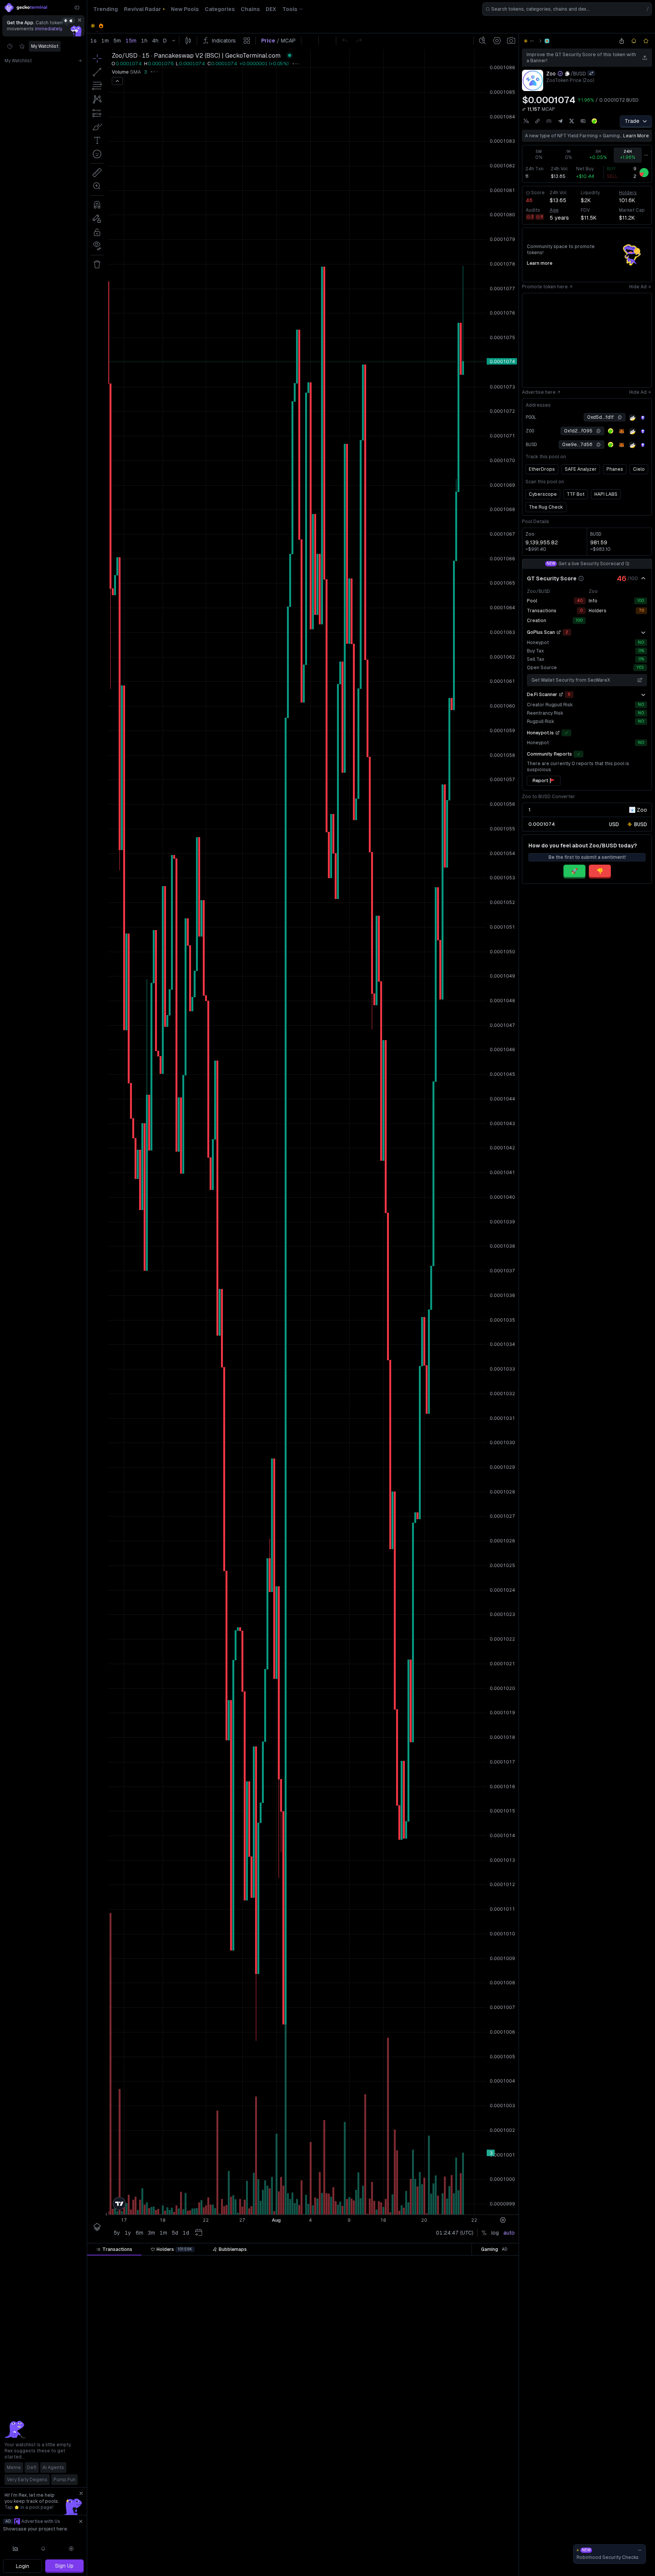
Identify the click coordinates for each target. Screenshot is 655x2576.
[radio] (614, 824)
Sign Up (64, 2566)
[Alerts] (44, 2549)
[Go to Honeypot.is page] (558, 733)
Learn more (540, 263)
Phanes (615, 469)
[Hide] (643, 578)
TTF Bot (576, 494)
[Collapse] (77, 8)
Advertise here (539, 392)
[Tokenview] (643, 418)
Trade (632, 121)
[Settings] (71, 2549)
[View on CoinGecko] (594, 121)
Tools (290, 9)
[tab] (114, 2249)
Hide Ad (638, 287)
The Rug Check (546, 507)
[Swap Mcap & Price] (524, 109)
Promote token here (545, 287)
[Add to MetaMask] (622, 431)
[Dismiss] (80, 20)
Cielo (639, 469)
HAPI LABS (606, 494)
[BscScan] (632, 418)
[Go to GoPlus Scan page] (559, 632)
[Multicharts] (16, 2549)
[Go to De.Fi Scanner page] (561, 695)
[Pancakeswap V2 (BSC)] (547, 41)
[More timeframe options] (646, 155)
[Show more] (643, 632)
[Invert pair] (591, 73)
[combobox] (567, 9)
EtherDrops (542, 469)
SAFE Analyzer (581, 469)
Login (23, 2566)
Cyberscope (543, 494)
